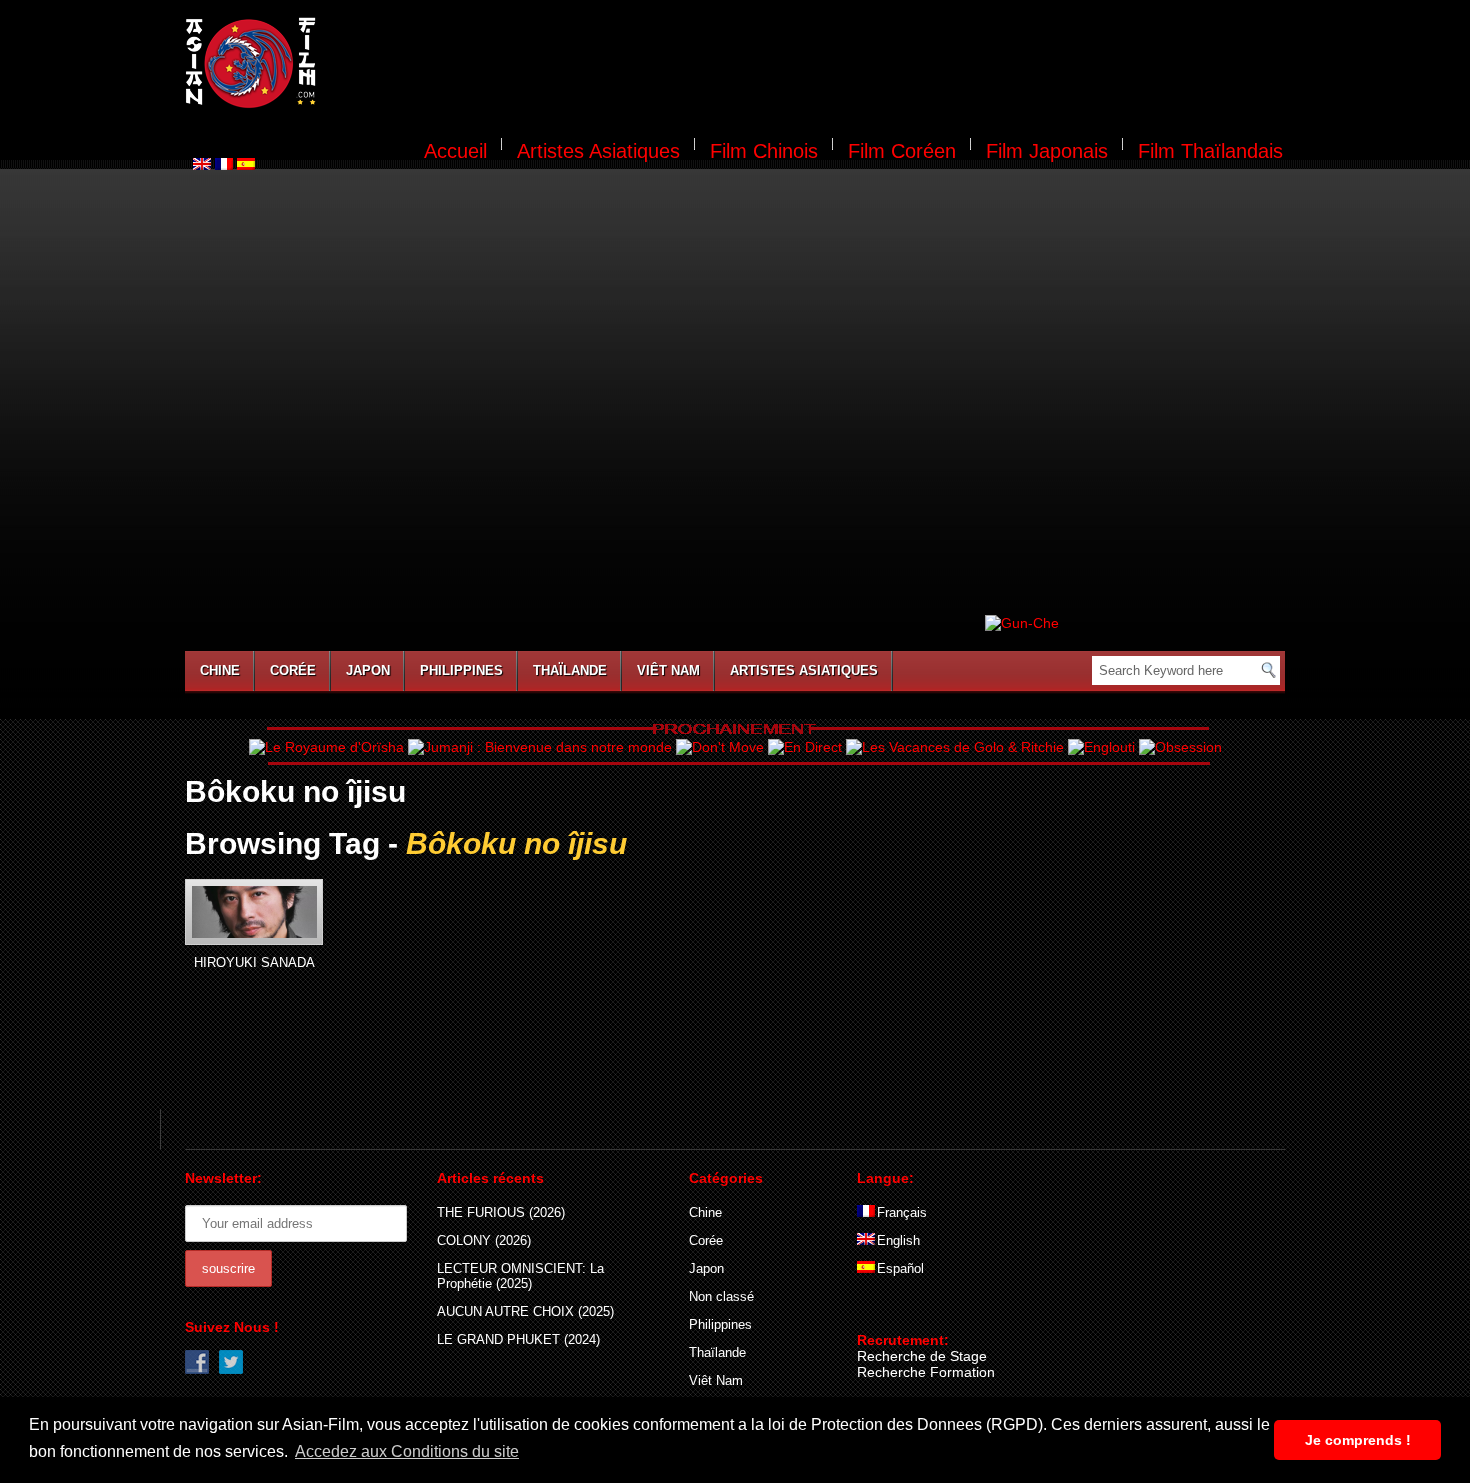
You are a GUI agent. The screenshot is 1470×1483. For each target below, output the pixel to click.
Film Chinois (764, 151)
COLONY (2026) (484, 1240)
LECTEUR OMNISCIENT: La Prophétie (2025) (520, 1276)
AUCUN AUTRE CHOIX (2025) (525, 1311)
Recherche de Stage (922, 1356)
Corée (293, 670)
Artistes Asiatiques (598, 151)
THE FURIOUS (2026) (501, 1212)
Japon (368, 670)
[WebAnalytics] (897, 1311)
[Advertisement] (813, 66)
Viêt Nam (668, 670)
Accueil (455, 151)
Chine (220, 670)
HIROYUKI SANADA (254, 962)
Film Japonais (1047, 151)
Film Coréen (902, 151)
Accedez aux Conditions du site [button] (407, 1451)
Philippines (461, 670)
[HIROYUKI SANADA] (254, 912)
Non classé (721, 1296)
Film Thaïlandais (1210, 151)
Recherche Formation (926, 1372)
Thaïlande (570, 670)
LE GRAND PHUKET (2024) (518, 1339)
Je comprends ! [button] (1358, 1440)
